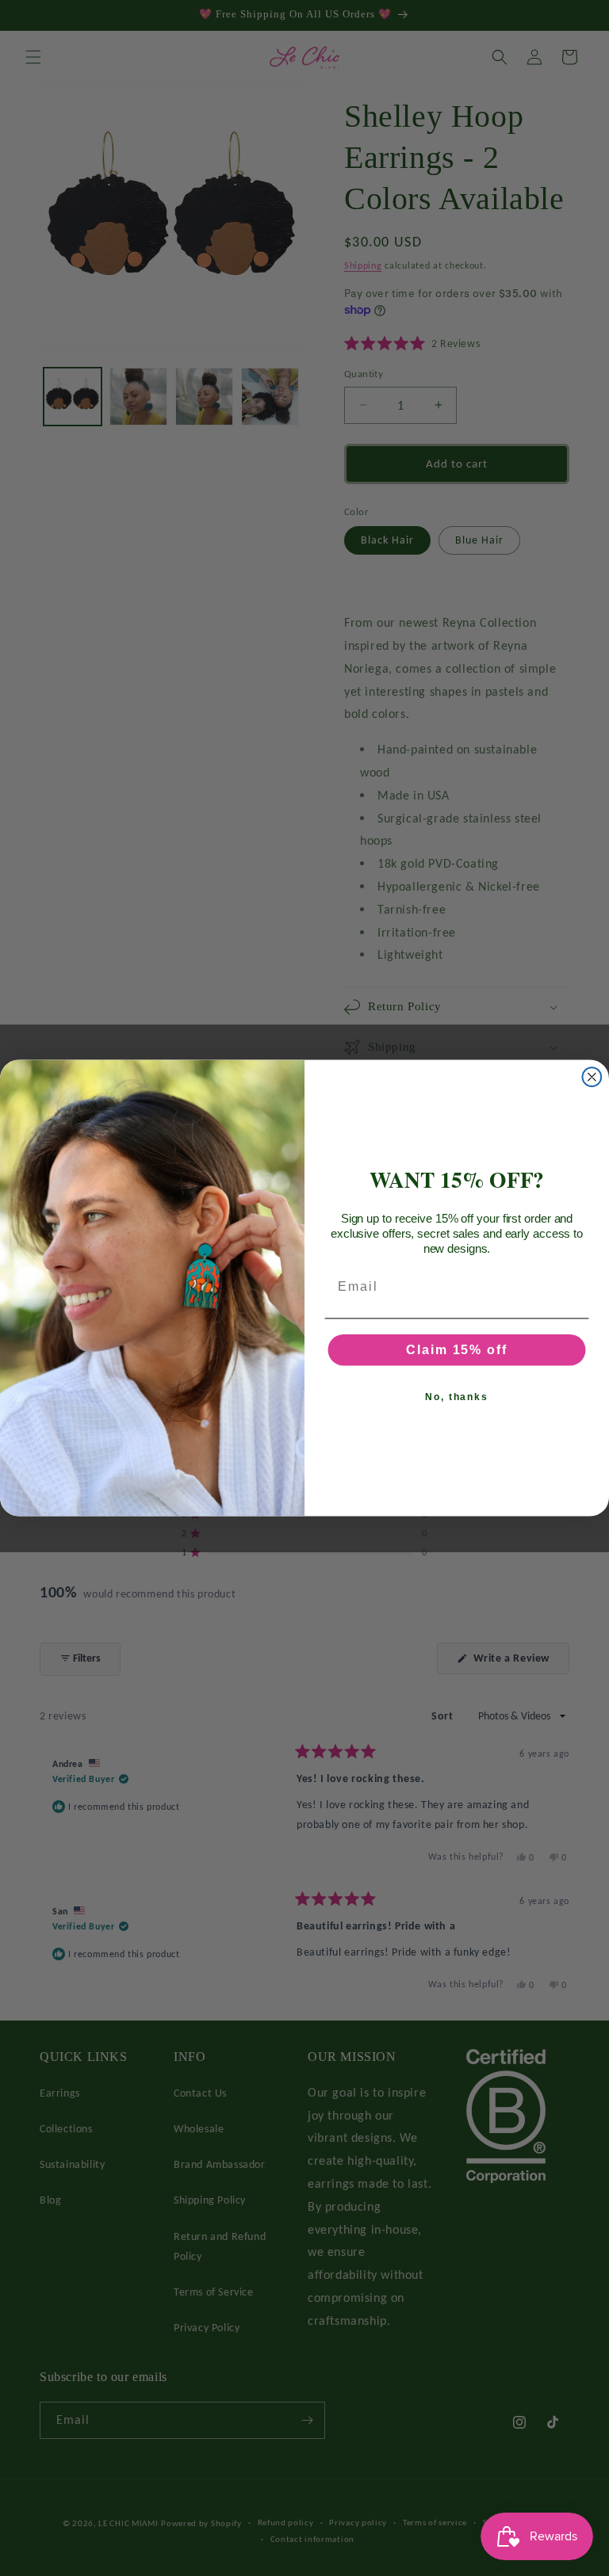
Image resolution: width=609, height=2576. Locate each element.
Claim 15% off (456, 1350)
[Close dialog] (592, 1077)
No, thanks (457, 1397)
